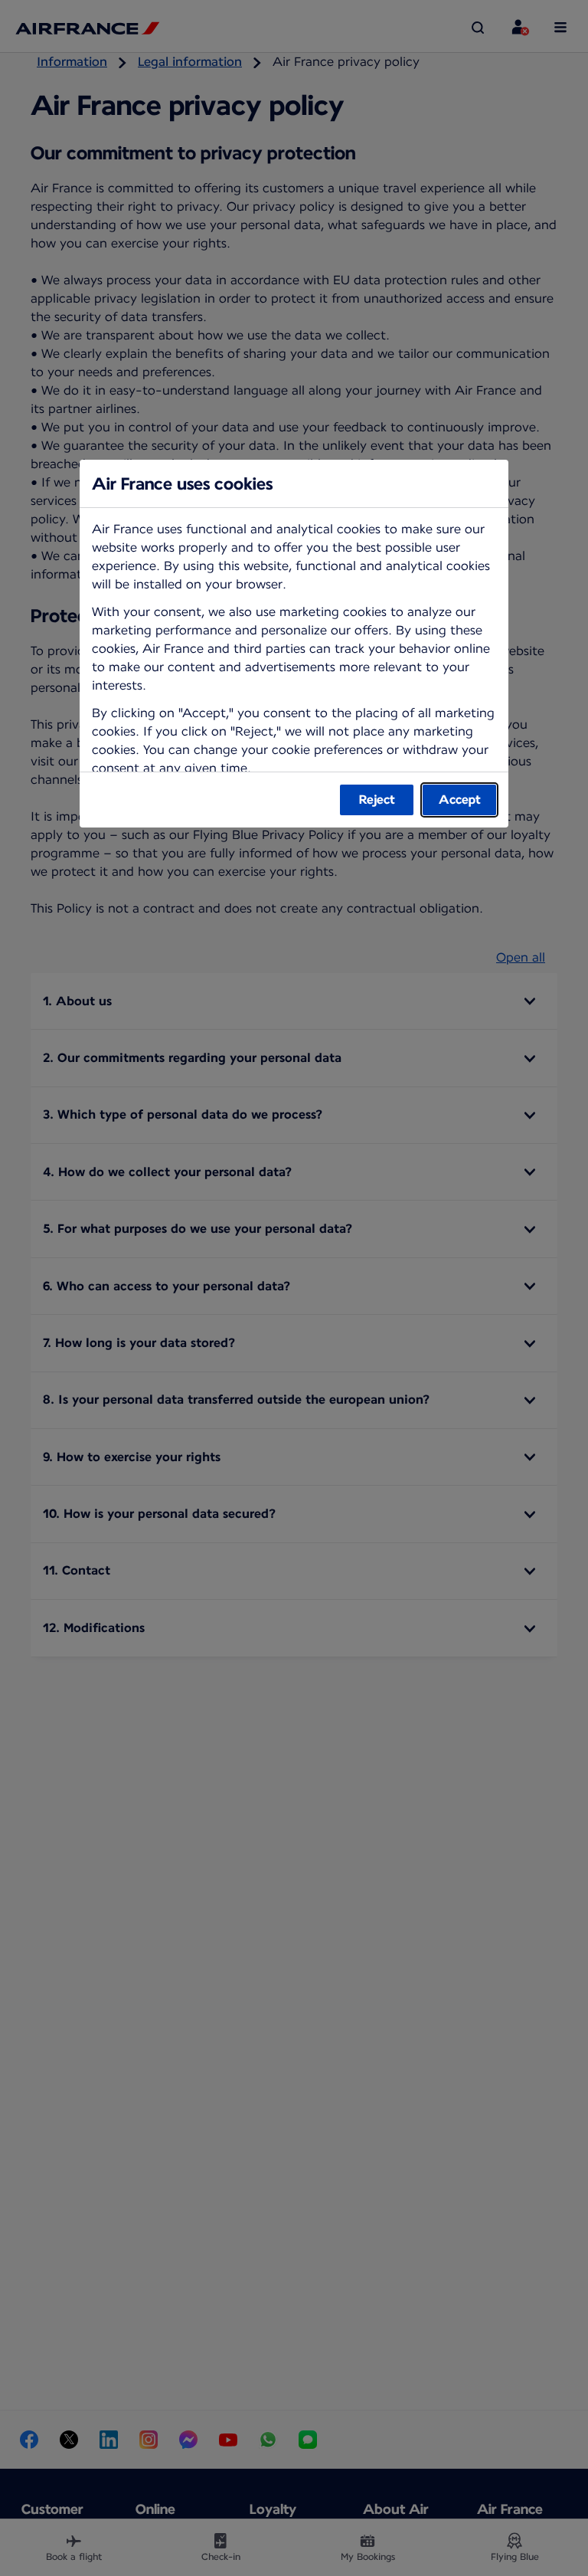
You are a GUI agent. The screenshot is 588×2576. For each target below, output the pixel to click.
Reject (377, 800)
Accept (460, 800)
